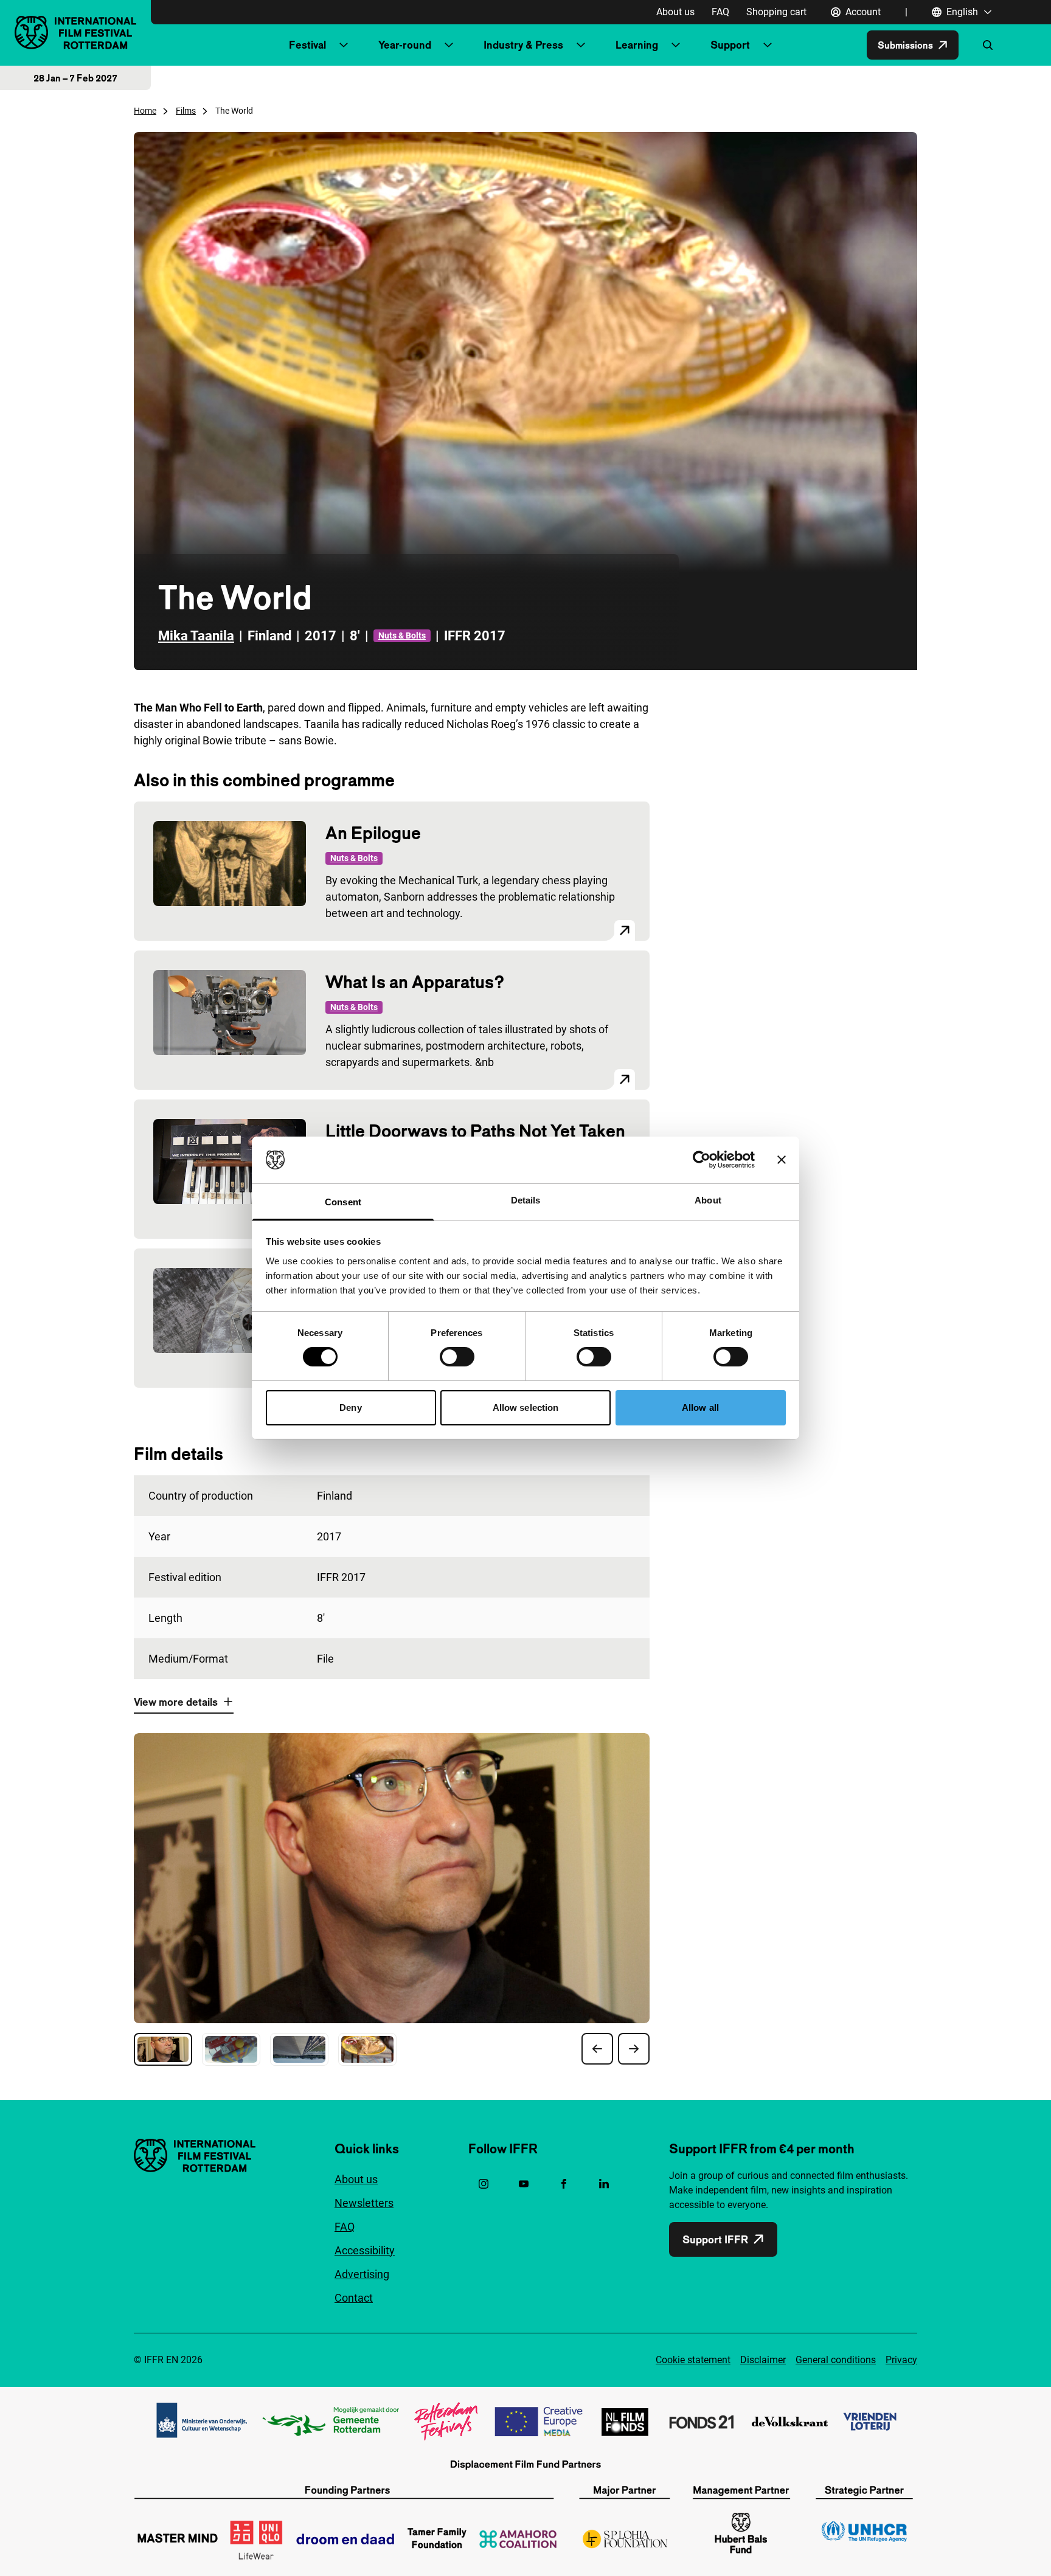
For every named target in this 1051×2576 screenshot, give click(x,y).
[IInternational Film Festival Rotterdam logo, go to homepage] (75, 33)
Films (186, 111)
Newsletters (364, 2203)
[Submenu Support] (768, 45)
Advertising (362, 2274)
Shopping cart (776, 12)
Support (730, 45)
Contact (354, 2298)
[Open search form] (988, 45)
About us (675, 12)
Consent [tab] (343, 1202)
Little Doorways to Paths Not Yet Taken (475, 1131)
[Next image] (634, 2049)
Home (145, 111)
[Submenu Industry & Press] (581, 45)
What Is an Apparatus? (415, 982)
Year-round (405, 45)
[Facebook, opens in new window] (564, 2184)
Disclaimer (763, 2360)
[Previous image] (597, 2049)
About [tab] (708, 1200)
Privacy (901, 2360)
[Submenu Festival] (344, 45)
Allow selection (526, 1407)
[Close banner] (782, 1160)
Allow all (700, 1407)
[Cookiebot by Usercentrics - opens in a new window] (702, 1160)
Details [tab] (526, 1200)
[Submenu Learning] (676, 45)
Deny (350, 1407)
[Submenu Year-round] (449, 45)
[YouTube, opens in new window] (524, 2184)
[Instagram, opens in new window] (484, 2184)
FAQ (720, 12)
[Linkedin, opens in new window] (604, 2184)
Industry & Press (523, 45)
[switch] (457, 1357)
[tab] (163, 2049)
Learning (637, 45)
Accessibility (365, 2250)
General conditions (836, 2360)
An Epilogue (373, 833)
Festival (307, 45)
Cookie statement (693, 2360)
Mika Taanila (196, 636)
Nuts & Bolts (402, 635)
